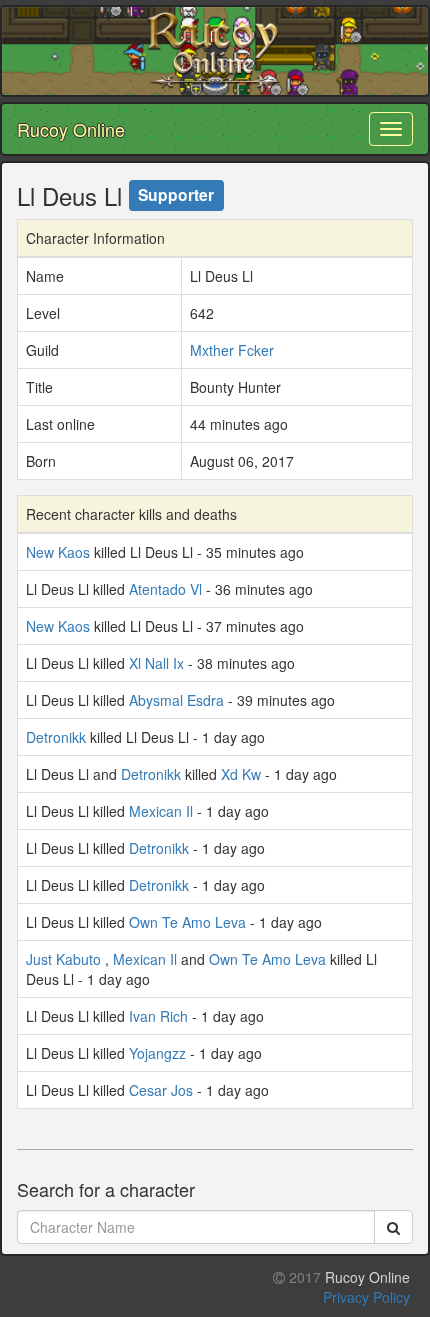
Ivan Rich (158, 1016)
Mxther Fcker (232, 350)
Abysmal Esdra (176, 700)
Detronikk (56, 737)
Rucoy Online (71, 129)
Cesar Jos (161, 1090)
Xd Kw (241, 774)
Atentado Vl (165, 589)
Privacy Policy (366, 1297)
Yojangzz (157, 1053)
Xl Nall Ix (156, 663)
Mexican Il (161, 811)
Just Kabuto (63, 959)
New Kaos (58, 552)
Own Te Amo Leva (187, 922)
